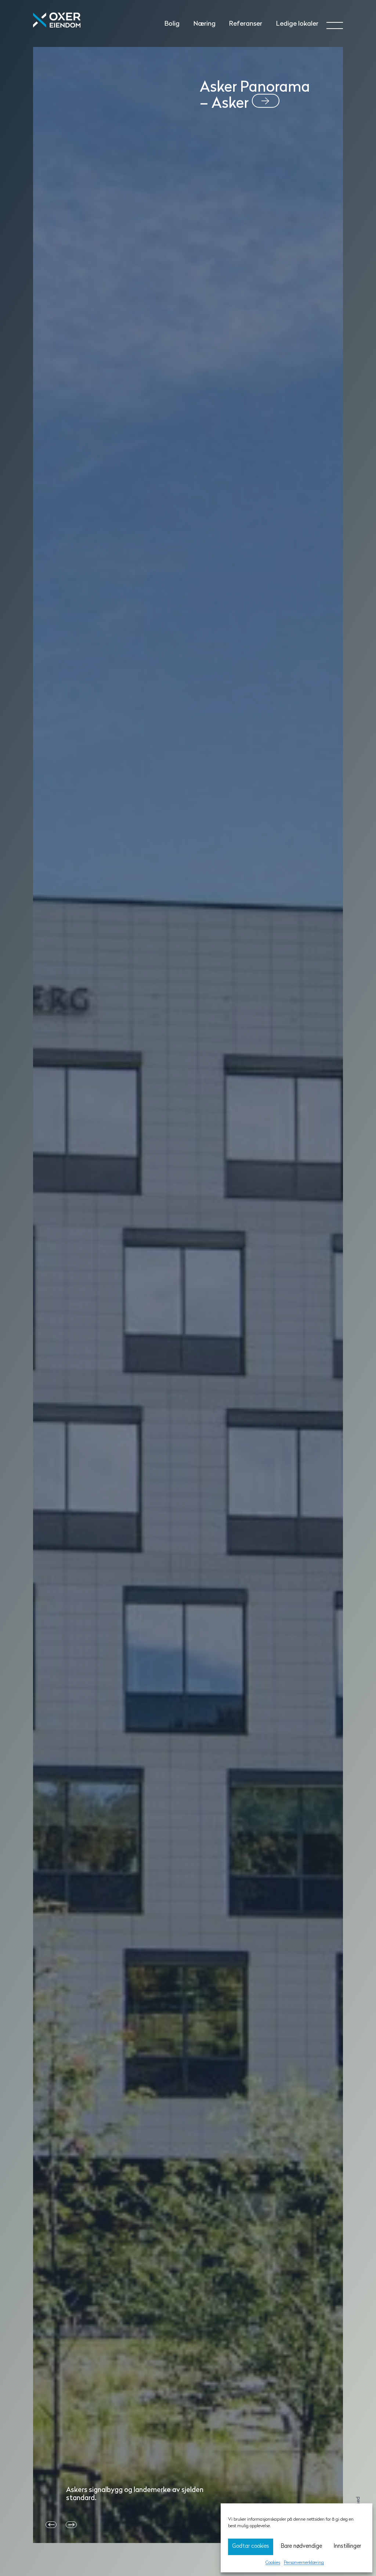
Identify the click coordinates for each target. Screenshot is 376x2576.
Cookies (273, 2563)
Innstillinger (347, 2546)
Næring (205, 24)
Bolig (172, 24)
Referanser (246, 24)
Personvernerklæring (304, 2563)
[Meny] (329, 23)
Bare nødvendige (301, 2546)
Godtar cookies (251, 2546)
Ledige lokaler (297, 24)
